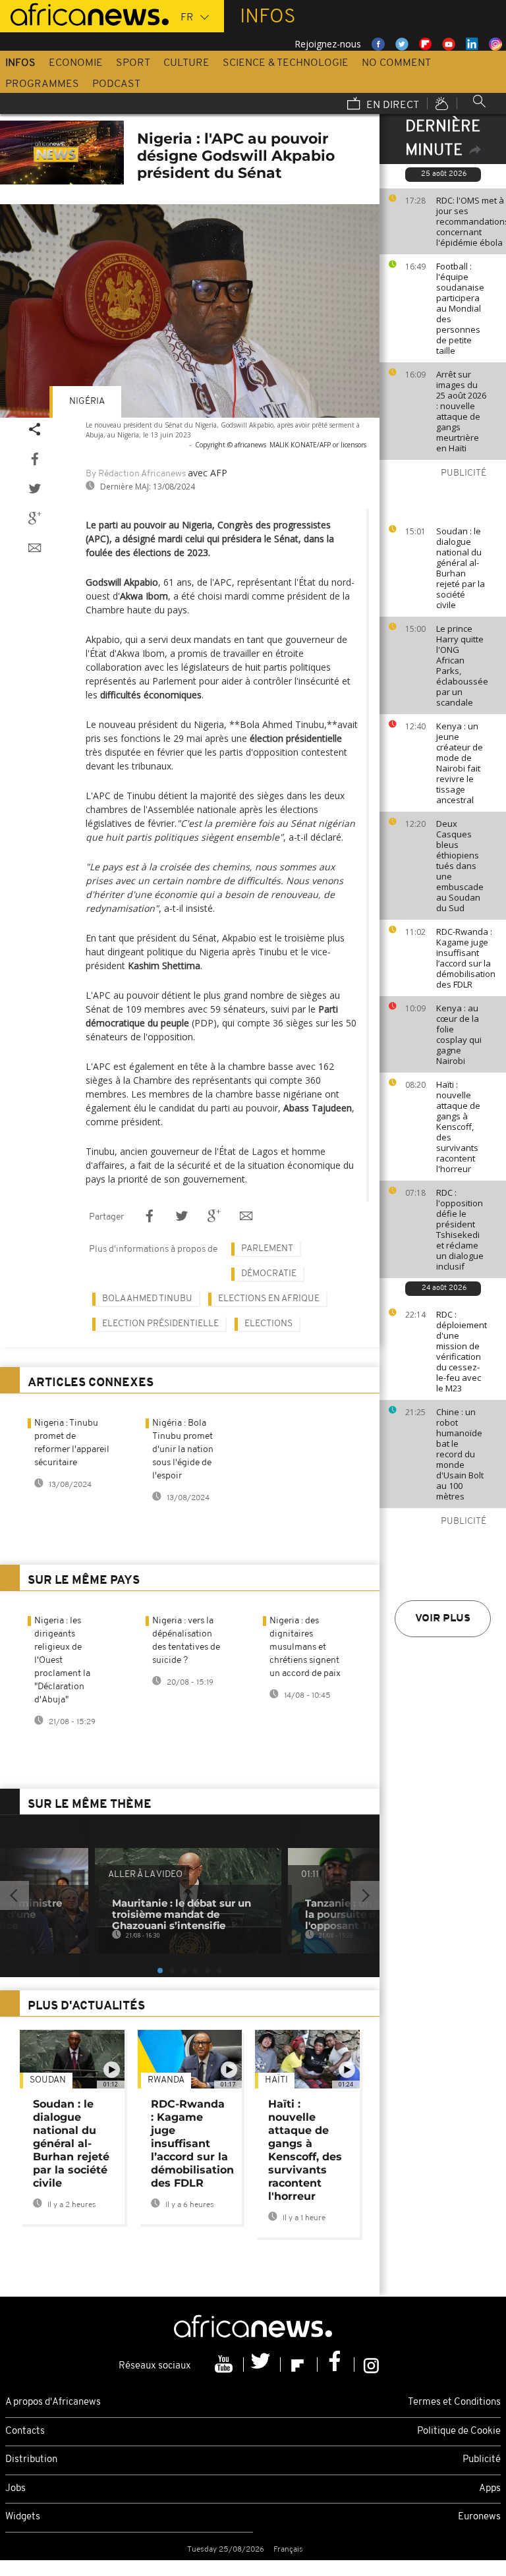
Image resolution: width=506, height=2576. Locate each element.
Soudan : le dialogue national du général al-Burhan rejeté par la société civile (461, 568)
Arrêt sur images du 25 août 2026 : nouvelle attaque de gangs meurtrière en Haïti (461, 411)
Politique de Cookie (459, 2431)
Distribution (31, 2460)
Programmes (42, 84)
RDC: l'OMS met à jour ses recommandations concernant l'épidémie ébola (468, 221)
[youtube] (225, 2365)
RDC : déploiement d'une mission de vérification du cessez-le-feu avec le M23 (462, 1351)
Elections (268, 1324)
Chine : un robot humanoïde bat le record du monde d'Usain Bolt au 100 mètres (460, 1454)
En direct (391, 105)
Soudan (48, 2080)
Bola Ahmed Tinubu (147, 1299)
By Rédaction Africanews (136, 474)
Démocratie (269, 1274)
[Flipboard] (299, 2365)
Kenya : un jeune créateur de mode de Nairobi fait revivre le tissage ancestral (460, 763)
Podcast (116, 84)
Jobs (15, 2489)
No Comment (396, 63)
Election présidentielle (160, 1324)
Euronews (479, 2517)
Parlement (267, 1249)
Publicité (482, 2460)
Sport (133, 63)
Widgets (23, 2517)
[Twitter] (262, 2365)
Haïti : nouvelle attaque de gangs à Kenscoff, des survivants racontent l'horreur (458, 1127)
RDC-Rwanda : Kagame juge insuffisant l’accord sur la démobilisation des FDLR (466, 958)
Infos (20, 63)
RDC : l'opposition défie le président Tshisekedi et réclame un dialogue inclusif (460, 1229)
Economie (76, 63)
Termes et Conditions (454, 2402)
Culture (186, 63)
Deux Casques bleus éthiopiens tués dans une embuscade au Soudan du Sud (460, 866)
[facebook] (336, 2365)
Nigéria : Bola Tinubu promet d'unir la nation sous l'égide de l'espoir (183, 1450)
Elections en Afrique (269, 1299)
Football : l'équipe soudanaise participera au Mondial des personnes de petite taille (460, 308)
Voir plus (443, 1619)
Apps (490, 2489)
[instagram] (371, 2365)
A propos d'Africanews (53, 2402)
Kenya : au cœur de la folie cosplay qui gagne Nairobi (459, 1034)
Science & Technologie (286, 63)
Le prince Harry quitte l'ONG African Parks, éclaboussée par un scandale (462, 665)
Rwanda (166, 2080)
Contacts (25, 2431)
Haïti (276, 2080)
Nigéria (87, 402)
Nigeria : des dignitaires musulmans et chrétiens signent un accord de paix (305, 1647)
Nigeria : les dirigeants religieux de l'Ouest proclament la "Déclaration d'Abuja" (62, 1661)
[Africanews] (84, 13)
